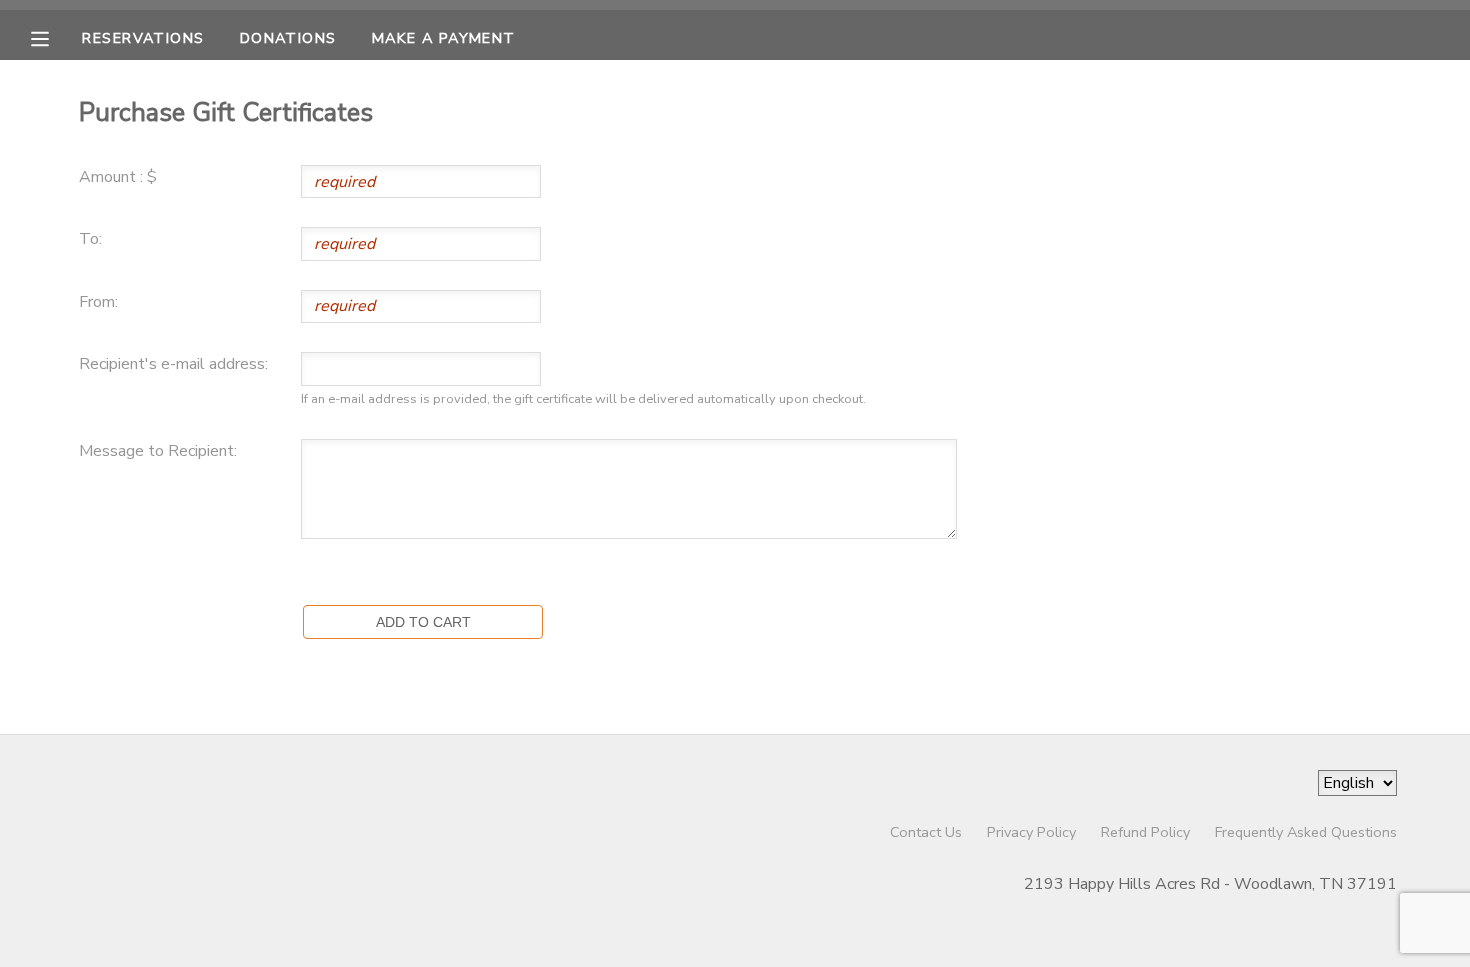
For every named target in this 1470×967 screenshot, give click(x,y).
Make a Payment (444, 38)
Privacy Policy (1031, 832)
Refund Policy (1145, 832)
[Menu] (55, 37)
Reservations (143, 38)
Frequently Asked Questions (1306, 832)
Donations (288, 38)
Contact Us (926, 832)
